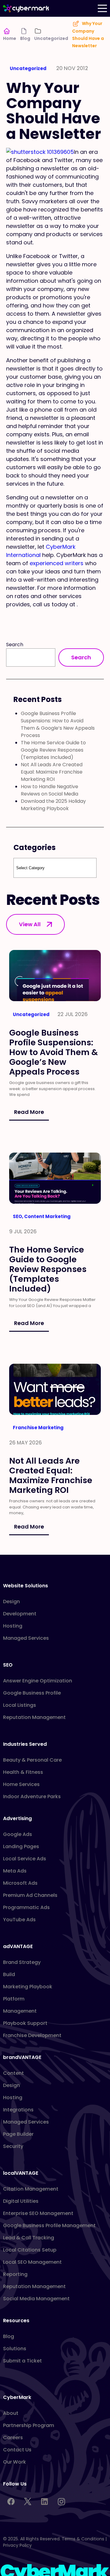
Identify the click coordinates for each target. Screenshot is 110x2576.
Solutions (15, 2349)
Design (11, 1602)
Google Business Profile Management (49, 2225)
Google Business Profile (32, 1693)
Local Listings (20, 1705)
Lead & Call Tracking (29, 2238)
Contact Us (17, 2450)
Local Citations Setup (30, 2250)
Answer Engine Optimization (38, 1681)
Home (10, 38)
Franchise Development (32, 2035)
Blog (25, 38)
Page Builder (18, 2134)
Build (9, 1974)
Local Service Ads (25, 1859)
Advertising (17, 1818)
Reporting (15, 2274)
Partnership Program (29, 2425)
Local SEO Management (32, 2262)
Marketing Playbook (28, 1987)
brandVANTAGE (22, 2057)
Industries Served (25, 1744)
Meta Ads (15, 1871)
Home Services (21, 1784)
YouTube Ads (19, 1920)
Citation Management (31, 2189)
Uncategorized (51, 38)
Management (20, 2011)
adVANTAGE (18, 1946)
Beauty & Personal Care (32, 1760)
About (11, 2413)
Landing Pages (21, 1846)
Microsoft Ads (20, 1883)
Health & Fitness (23, 1772)
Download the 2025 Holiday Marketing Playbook (53, 805)
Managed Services (26, 1638)
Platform (14, 1999)
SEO (8, 1665)
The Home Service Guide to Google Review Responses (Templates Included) (53, 750)
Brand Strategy (22, 1962)
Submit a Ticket (22, 2361)
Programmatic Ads (26, 1907)
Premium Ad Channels (30, 1895)
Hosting (13, 1626)
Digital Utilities (21, 2201)
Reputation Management (34, 1717)
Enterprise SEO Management (38, 2213)
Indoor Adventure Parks (32, 1796)
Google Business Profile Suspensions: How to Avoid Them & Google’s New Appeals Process (58, 724)
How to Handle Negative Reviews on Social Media (50, 790)
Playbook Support (25, 2023)
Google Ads (18, 1834)
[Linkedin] (44, 2501)
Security (13, 2146)
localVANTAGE (21, 2173)
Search (15, 645)
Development (20, 1614)
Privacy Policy (17, 2545)
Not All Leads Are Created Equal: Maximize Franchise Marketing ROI (52, 772)
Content (13, 2073)
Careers (13, 2438)
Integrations (18, 2110)
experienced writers (57, 563)
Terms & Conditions (83, 2539)
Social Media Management (36, 2299)
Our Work (15, 2462)
